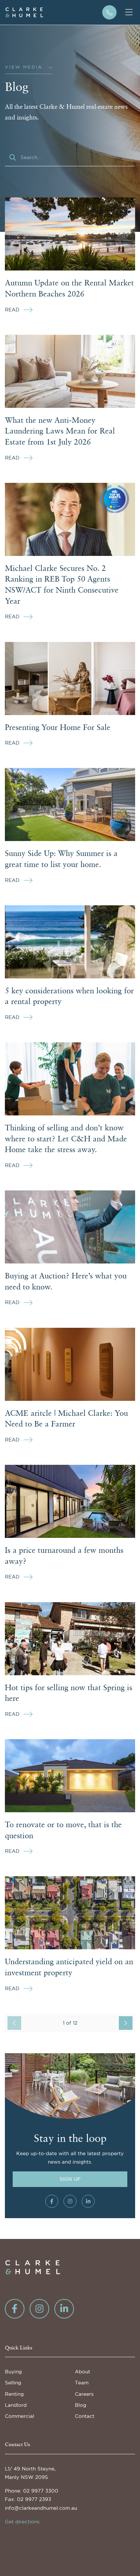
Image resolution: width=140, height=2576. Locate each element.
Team (82, 2383)
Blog (81, 2405)
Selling (13, 2383)
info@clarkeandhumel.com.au (41, 2508)
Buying (13, 2372)
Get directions (22, 2522)
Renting (14, 2394)
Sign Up (70, 2179)
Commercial (20, 2416)
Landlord (16, 2405)
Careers (84, 2394)
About (83, 2372)
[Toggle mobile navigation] (129, 12)
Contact (85, 2416)
